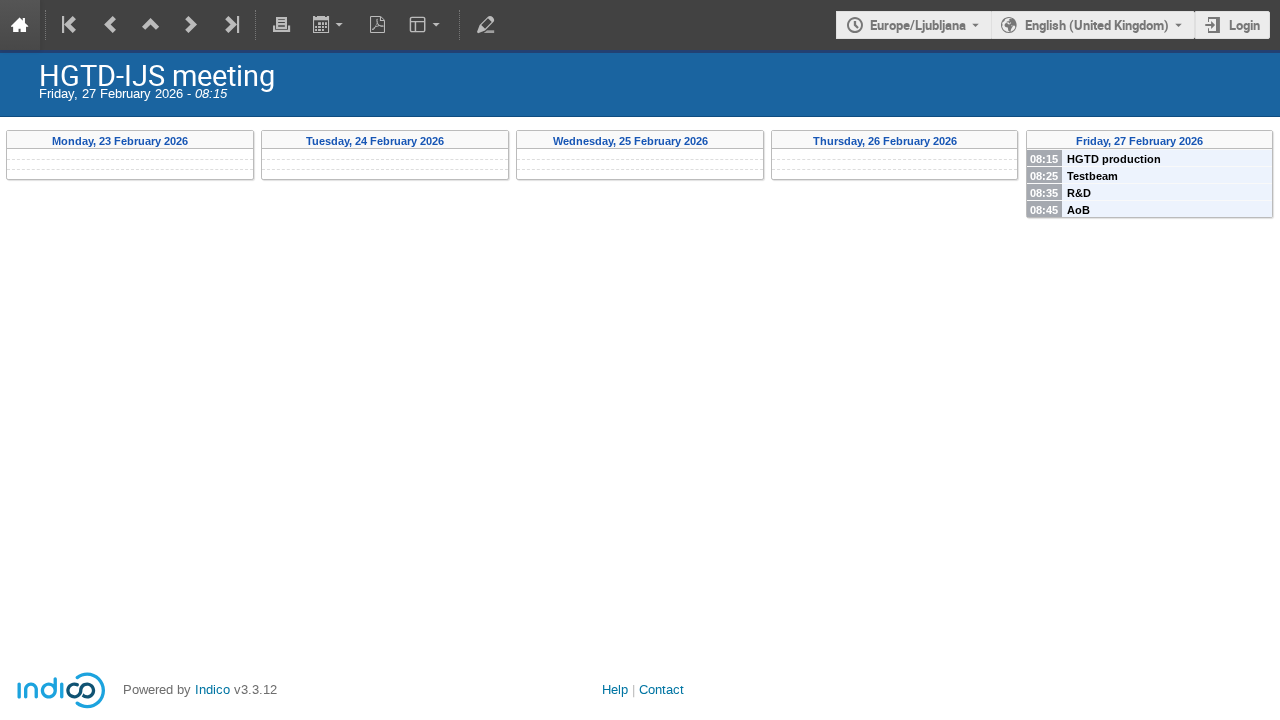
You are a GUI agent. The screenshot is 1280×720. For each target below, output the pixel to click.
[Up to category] (151, 25)
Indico (212, 689)
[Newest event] (230, 25)
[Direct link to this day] (202, 141)
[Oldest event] (71, 25)
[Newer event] (191, 25)
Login (1244, 25)
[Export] (329, 25)
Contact (661, 689)
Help (615, 689)
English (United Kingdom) (1097, 25)
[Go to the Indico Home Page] (20, 25)
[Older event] (111, 25)
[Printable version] (281, 25)
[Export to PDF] (378, 25)
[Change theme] (426, 25)
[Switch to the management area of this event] (485, 25)
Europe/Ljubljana (918, 25)
